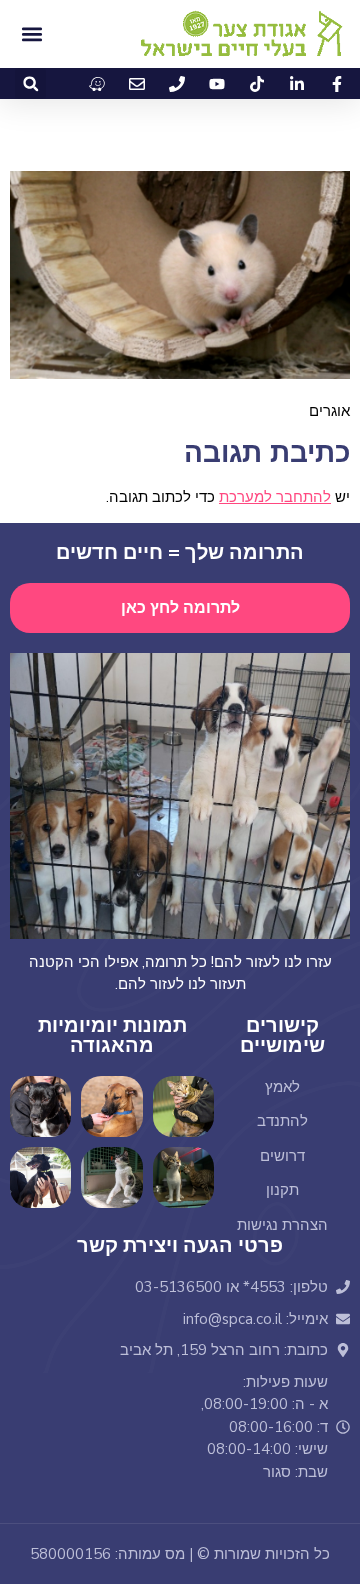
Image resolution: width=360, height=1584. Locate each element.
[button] (30, 83)
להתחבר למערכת (275, 497)
